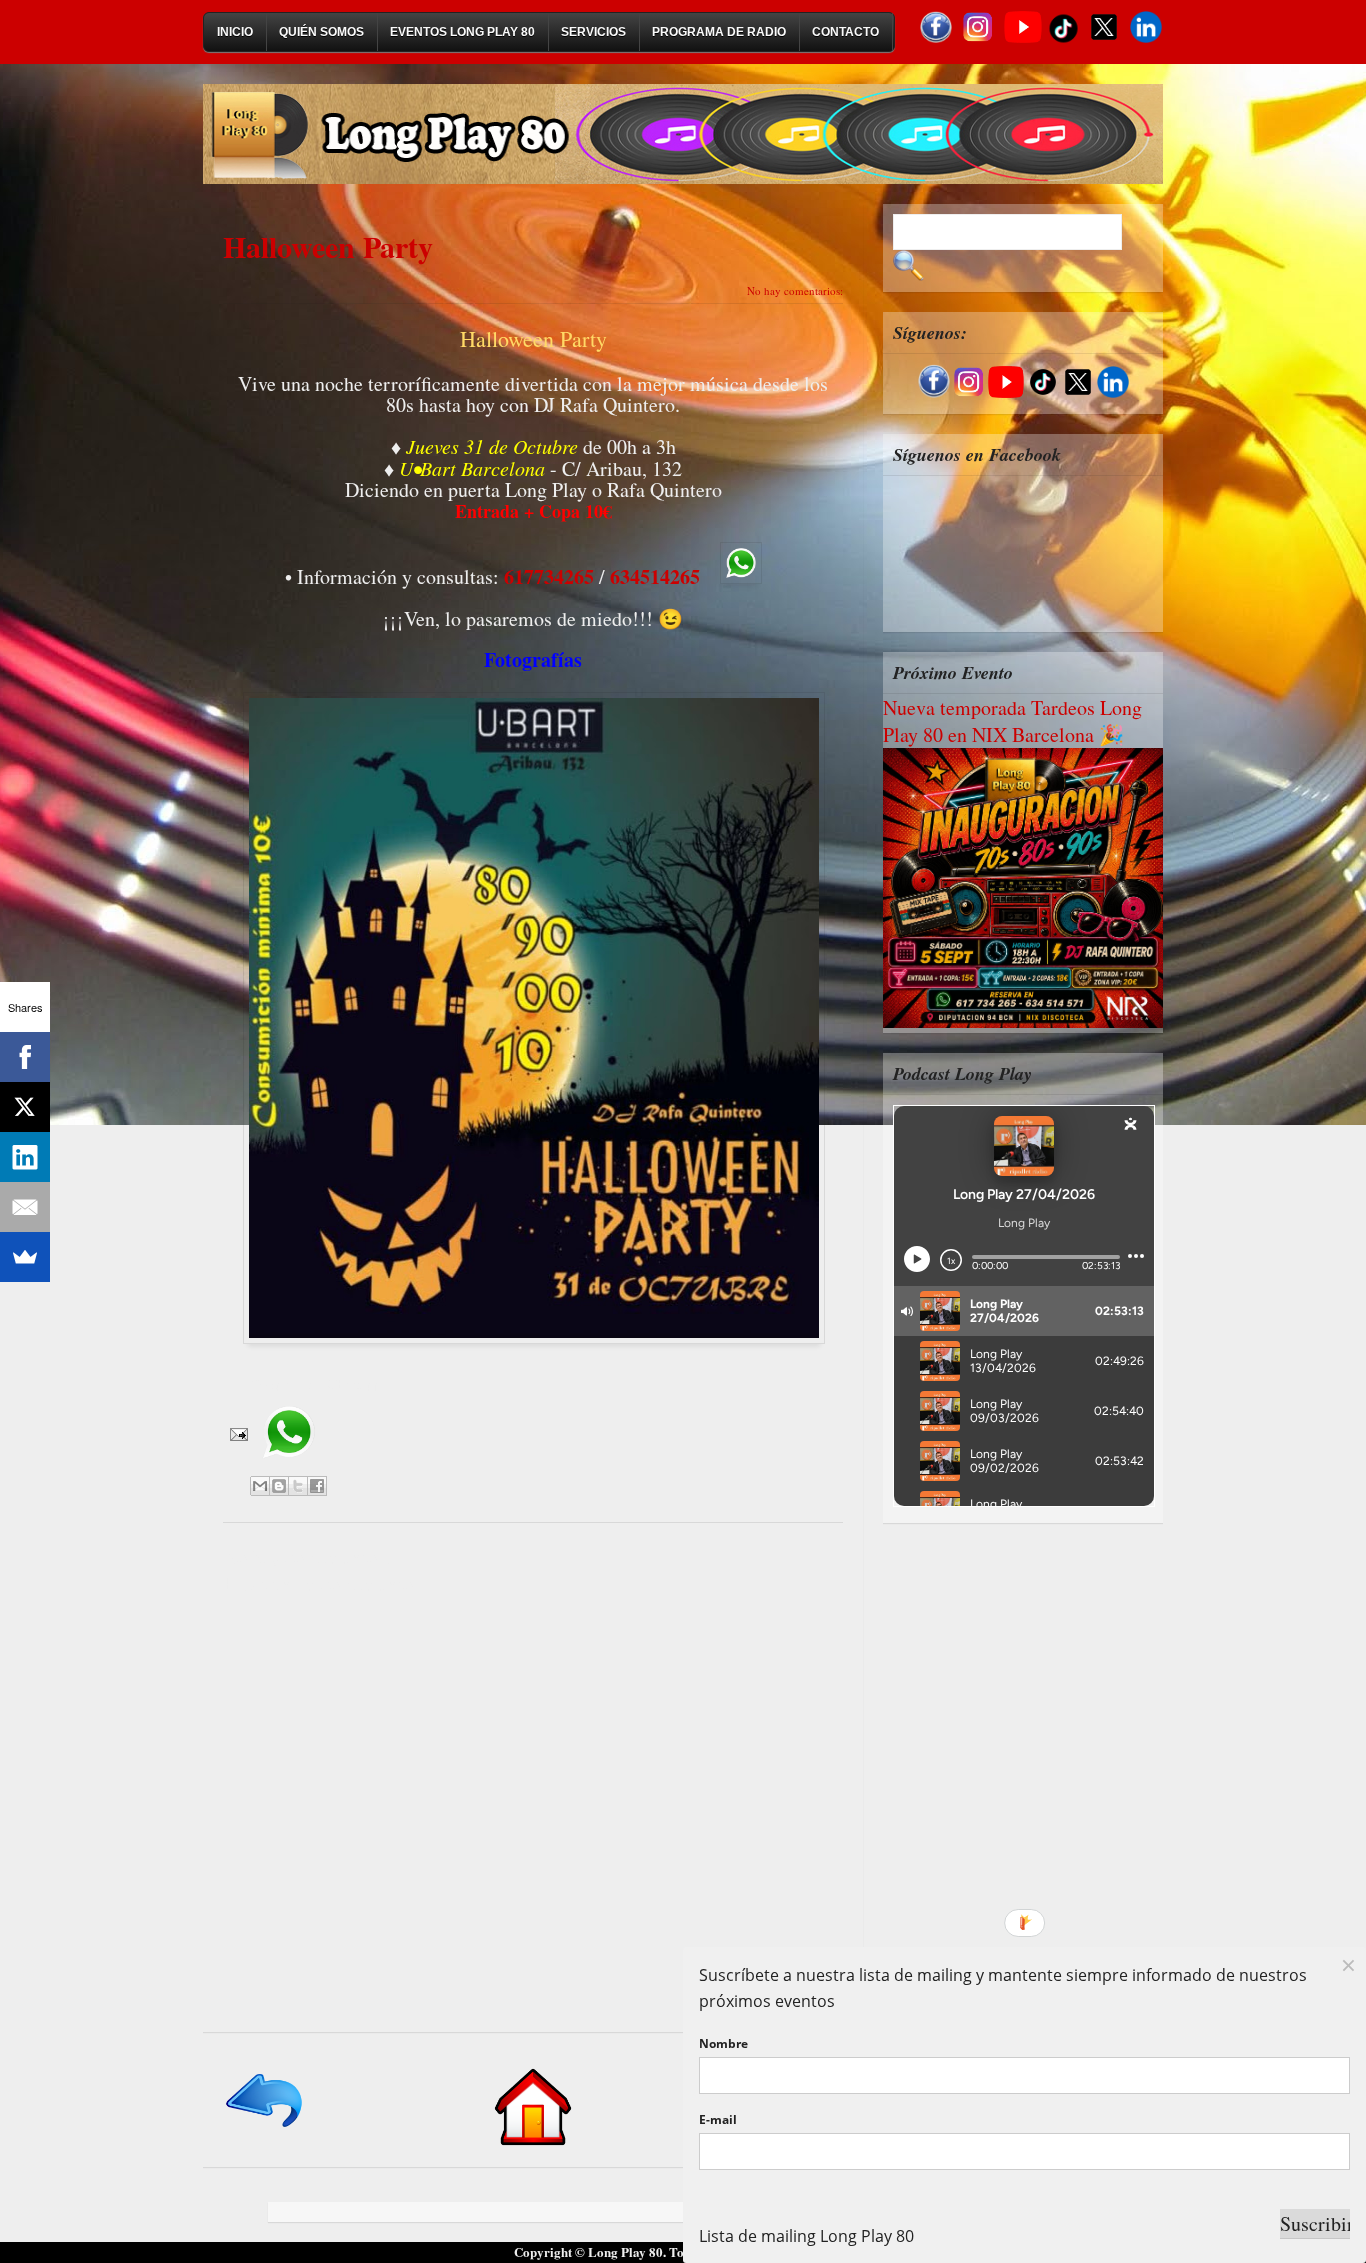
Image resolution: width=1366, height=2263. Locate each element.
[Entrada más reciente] (265, 2128)
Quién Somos (321, 32)
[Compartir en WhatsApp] (288, 1465)
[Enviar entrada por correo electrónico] (237, 1433)
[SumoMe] (25, 1257)
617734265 (549, 576)
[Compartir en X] (298, 1486)
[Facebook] (25, 1057)
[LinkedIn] (25, 1157)
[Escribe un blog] (279, 1486)
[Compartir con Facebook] (317, 1486)
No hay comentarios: (795, 290)
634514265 (655, 576)
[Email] (25, 1207)
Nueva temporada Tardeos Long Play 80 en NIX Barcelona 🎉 (1012, 721)
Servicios (593, 32)
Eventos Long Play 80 (462, 32)
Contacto (845, 32)
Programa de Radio (719, 32)
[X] (25, 1107)
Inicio (235, 32)
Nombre (723, 2043)
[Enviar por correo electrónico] (260, 1486)
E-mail (718, 2119)
